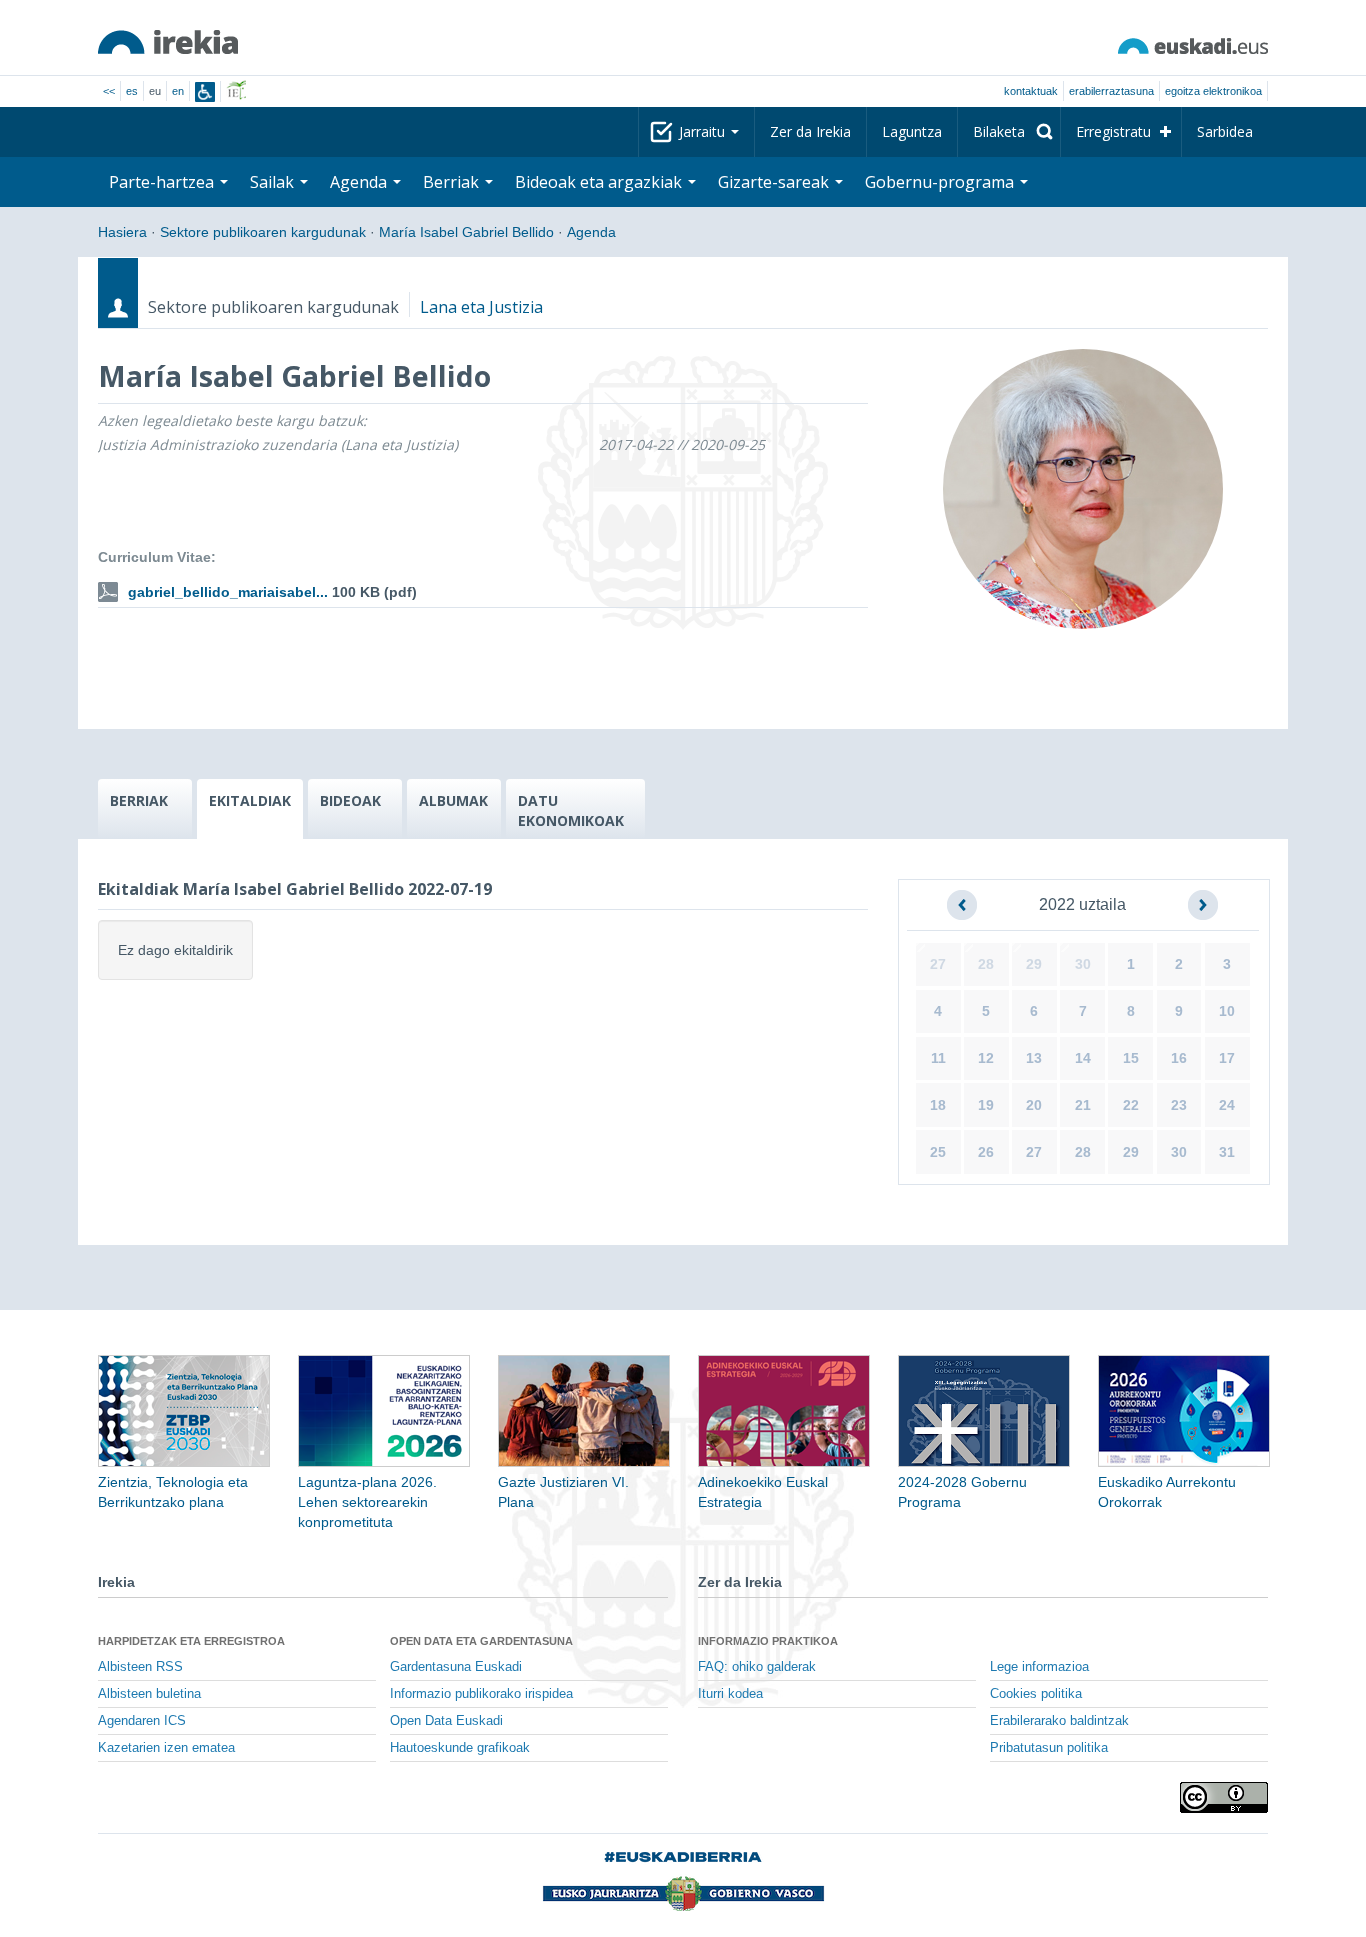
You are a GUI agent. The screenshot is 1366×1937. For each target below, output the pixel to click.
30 (1083, 964)
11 (938, 1058)
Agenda (591, 232)
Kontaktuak (1031, 91)
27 (938, 964)
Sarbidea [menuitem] (1225, 131)
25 (938, 1152)
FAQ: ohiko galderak (757, 1667)
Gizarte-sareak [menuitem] (775, 182)
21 (1083, 1105)
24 (1227, 1105)
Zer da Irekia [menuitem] (810, 131)
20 (1034, 1105)
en (178, 91)
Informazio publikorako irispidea (481, 1694)
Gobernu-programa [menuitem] (941, 182)
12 (986, 1058)
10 (1227, 1011)
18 (938, 1105)
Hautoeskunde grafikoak (460, 1748)
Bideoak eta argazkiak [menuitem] (600, 182)
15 (1131, 1058)
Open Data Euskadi (446, 1721)
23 (1179, 1105)
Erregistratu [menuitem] (1113, 131)
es (132, 91)
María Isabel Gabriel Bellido (466, 232)
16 (1179, 1058)
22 (1131, 1105)
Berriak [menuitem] (453, 182)
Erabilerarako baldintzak (1059, 1721)
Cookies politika (1036, 1694)
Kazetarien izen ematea (166, 1748)
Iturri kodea (730, 1694)
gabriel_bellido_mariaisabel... (228, 592)
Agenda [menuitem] (360, 182)
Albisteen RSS (140, 1667)
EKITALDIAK (250, 800)
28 (986, 964)
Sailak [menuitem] (274, 182)
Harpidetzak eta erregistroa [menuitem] (191, 1641)
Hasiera (122, 232)
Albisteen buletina (149, 1694)
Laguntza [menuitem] (912, 131)
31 (1227, 1152)
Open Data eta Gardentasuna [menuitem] (481, 1641)
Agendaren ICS (142, 1721)
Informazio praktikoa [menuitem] (768, 1641)
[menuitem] (1009, 132)
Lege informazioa (1039, 1667)
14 (1083, 1058)
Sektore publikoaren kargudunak (263, 232)
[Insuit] (205, 92)
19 (986, 1105)
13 (1034, 1058)
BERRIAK (139, 800)
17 (1227, 1058)
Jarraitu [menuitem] (704, 131)
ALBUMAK (453, 800)
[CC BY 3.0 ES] (1224, 1797)
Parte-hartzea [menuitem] (163, 182)
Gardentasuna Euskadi (456, 1667)
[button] (962, 905)
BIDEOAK (350, 800)
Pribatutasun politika (1049, 1748)
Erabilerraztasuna (1111, 91)
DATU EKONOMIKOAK (571, 810)
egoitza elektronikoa (1213, 91)
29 (1034, 964)
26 (986, 1152)
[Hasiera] (168, 42)
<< (109, 91)
